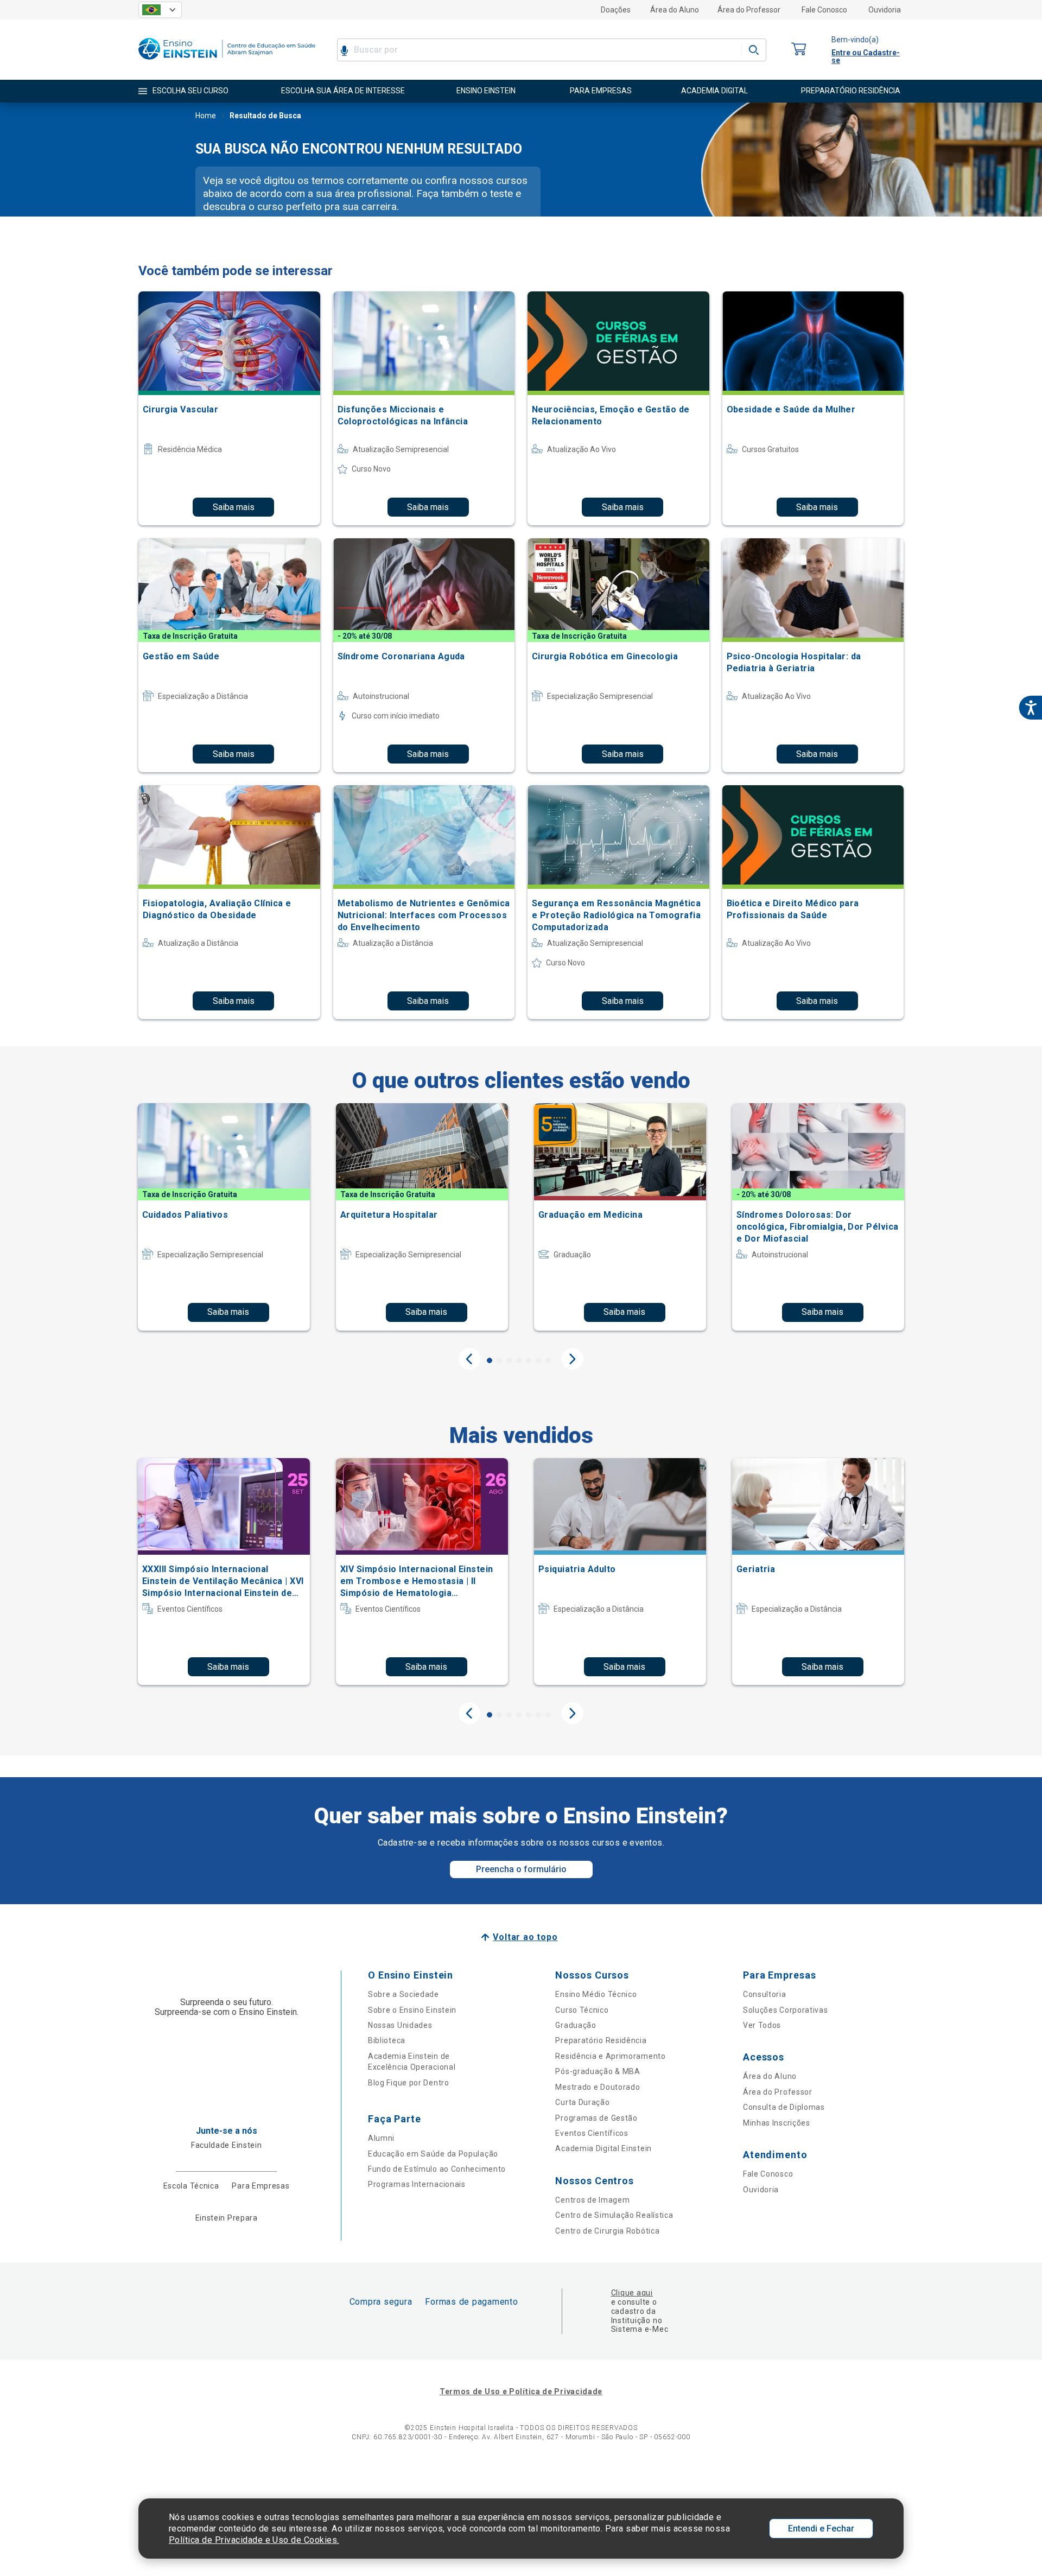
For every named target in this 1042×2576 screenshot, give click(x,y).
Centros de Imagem (592, 2200)
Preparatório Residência (601, 2040)
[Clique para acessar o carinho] (799, 50)
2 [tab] (499, 1360)
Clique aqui (632, 2293)
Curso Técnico (582, 2010)
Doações (616, 10)
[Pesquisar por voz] (344, 50)
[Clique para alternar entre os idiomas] (160, 10)
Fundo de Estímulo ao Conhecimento (437, 2169)
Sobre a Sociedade (404, 1994)
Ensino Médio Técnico (596, 1994)
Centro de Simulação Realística (614, 2215)
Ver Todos (762, 2025)
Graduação (576, 2025)
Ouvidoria (885, 10)
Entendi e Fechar (821, 2529)
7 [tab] (548, 1360)
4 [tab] (519, 1360)
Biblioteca (387, 2040)
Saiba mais (234, 507)
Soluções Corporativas (786, 2010)
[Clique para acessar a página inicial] (227, 62)
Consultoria (765, 1994)
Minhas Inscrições (777, 2123)
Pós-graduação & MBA (598, 2071)
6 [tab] (538, 1360)
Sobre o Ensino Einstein (412, 2010)
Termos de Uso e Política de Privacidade (521, 2391)
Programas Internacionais (417, 2184)
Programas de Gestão (596, 2118)
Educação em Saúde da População (433, 2154)
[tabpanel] (224, 1217)
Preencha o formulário (521, 1869)
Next (573, 1359)
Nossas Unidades (400, 2025)
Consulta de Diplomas (784, 2107)
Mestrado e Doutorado (598, 2087)
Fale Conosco (824, 10)
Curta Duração (582, 2102)
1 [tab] (490, 1360)
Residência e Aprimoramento (610, 2056)
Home (206, 116)
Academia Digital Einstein (603, 2148)
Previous (469, 1359)
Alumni (381, 2138)
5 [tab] (529, 1360)
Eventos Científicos (592, 2133)
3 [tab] (509, 1360)
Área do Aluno (675, 10)
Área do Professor (749, 10)
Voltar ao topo (525, 1937)
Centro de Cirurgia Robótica (607, 2231)
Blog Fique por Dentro (409, 2083)
